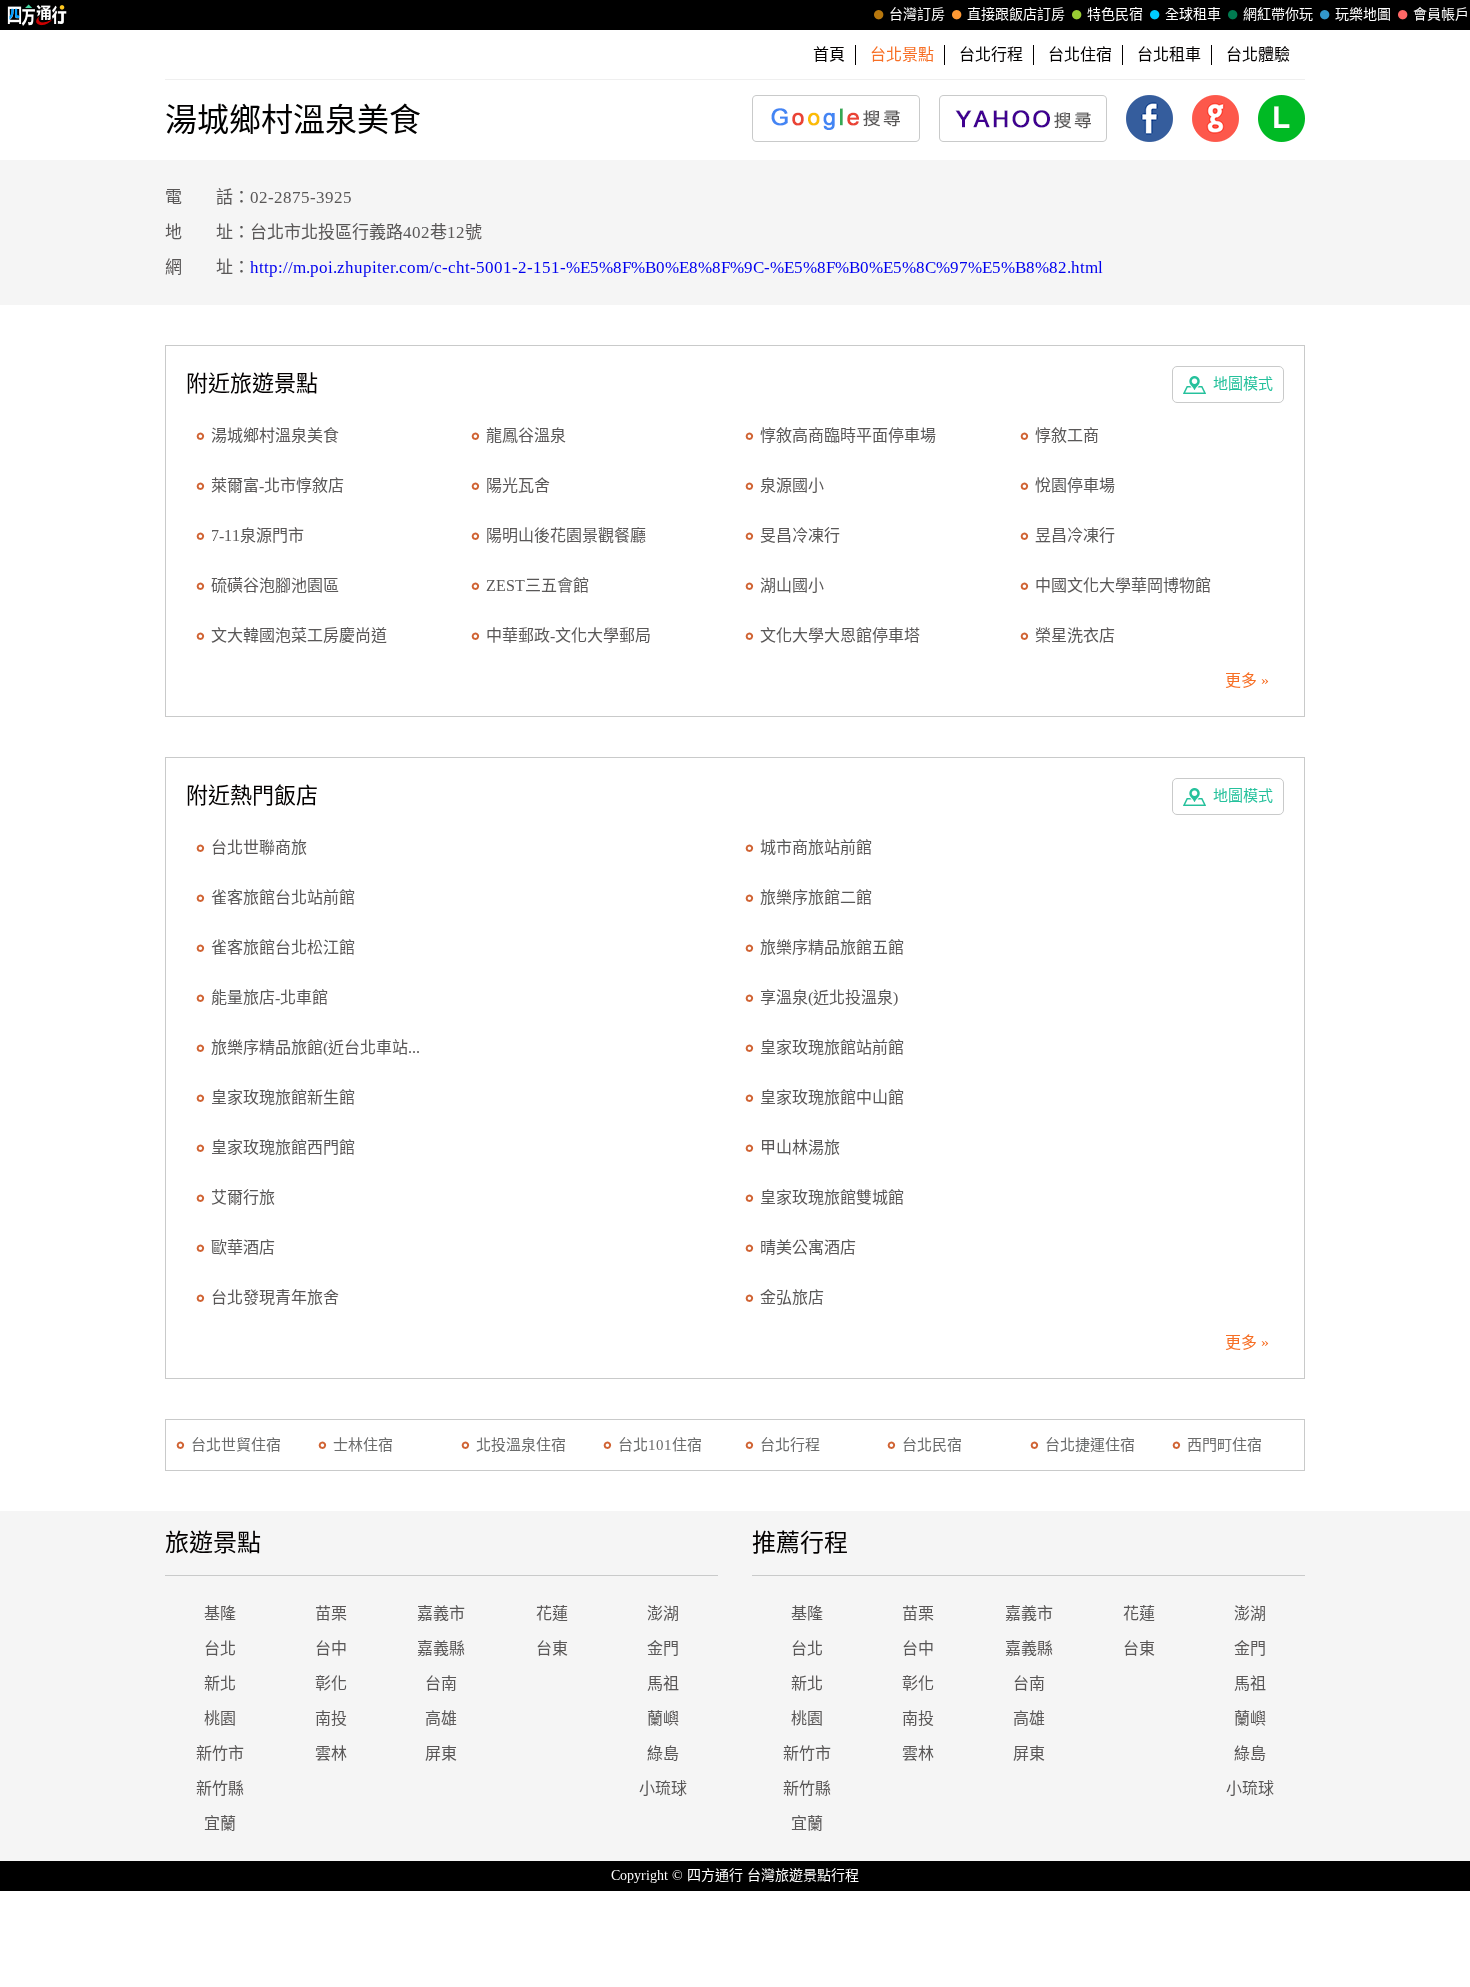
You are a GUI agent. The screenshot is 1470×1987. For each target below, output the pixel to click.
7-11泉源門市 (257, 535)
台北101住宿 (660, 1445)
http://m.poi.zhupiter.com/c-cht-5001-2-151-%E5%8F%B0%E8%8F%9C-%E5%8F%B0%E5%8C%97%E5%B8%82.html (676, 267)
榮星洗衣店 (1075, 635)
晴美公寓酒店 (808, 1247)
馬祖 (663, 1683)
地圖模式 (1243, 384)
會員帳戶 (1441, 14)
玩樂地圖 (1363, 14)
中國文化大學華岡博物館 (1123, 585)
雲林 (331, 1753)
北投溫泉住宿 (521, 1445)
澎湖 (663, 1613)
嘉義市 (441, 1613)
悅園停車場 (1075, 485)
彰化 (331, 1683)
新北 (220, 1683)
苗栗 (331, 1613)
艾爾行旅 (243, 1197)
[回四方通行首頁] (37, 15)
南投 (331, 1718)
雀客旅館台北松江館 (283, 947)
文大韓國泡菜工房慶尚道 (299, 635)
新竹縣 (220, 1788)
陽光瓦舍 (518, 485)
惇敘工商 (1067, 435)
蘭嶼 (663, 1718)
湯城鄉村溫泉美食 (275, 435)
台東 (552, 1648)
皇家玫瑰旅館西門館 (283, 1147)
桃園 (220, 1718)
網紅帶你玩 (1278, 14)
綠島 (663, 1753)
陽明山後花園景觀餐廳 (566, 535)
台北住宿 (1080, 54)
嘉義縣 (441, 1648)
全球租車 (1193, 14)
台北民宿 (932, 1445)
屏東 (441, 1753)
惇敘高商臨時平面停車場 (848, 435)
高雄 (441, 1718)
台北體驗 (1258, 54)
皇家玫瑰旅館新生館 (283, 1097)
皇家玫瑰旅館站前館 (832, 1047)
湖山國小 (792, 585)
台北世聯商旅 (259, 847)
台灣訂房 (917, 14)
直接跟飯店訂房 (1016, 14)
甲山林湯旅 (800, 1147)
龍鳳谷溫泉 (526, 435)
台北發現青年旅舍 (275, 1297)
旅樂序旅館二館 (816, 897)
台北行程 (991, 54)
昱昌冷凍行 (1075, 535)
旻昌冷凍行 (800, 535)
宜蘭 (220, 1823)
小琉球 (663, 1788)
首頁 (829, 54)
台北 (220, 1648)
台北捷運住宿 (1090, 1445)
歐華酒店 (243, 1247)
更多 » (1247, 680)
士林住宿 (363, 1445)
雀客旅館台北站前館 (283, 897)
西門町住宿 (1224, 1445)
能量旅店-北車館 (269, 997)
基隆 (220, 1613)
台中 (331, 1648)
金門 (663, 1648)
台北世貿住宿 (236, 1445)
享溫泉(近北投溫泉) (829, 997)
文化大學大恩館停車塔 (840, 635)
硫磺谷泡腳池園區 (275, 585)
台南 (441, 1683)
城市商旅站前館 (816, 847)
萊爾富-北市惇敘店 (277, 485)
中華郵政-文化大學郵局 (568, 635)
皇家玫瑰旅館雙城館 (832, 1197)
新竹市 (220, 1753)
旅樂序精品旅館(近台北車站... (315, 1047)
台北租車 (1169, 54)
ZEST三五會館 (537, 585)
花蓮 (552, 1613)
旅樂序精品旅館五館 (832, 947)
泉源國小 (792, 485)
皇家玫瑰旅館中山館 (832, 1097)
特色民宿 (1115, 14)
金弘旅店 (792, 1297)
